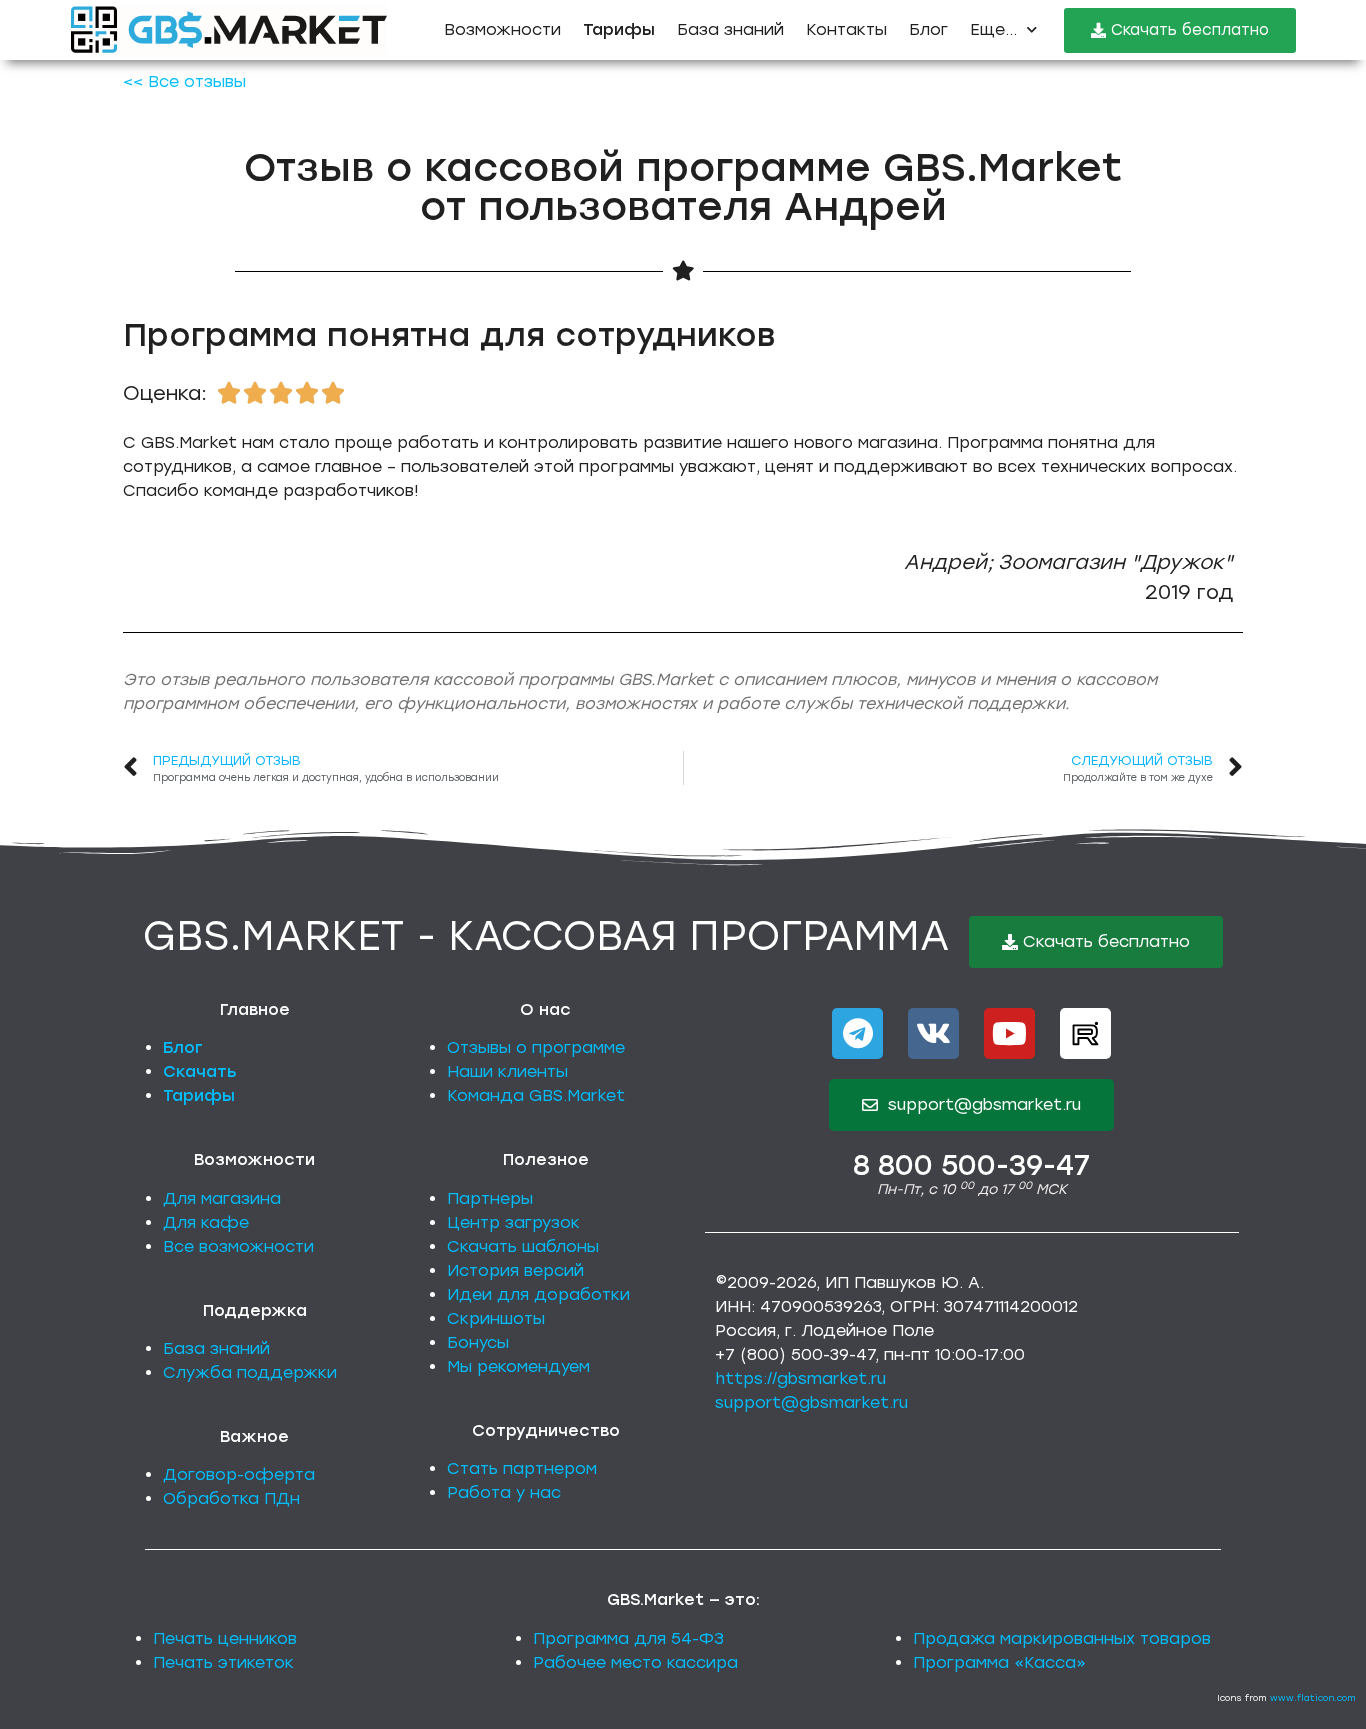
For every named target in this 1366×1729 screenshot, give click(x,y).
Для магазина (222, 1198)
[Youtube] (1009, 1033)
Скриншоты (496, 1318)
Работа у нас (504, 1492)
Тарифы (199, 1095)
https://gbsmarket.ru (800, 1378)
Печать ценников (225, 1638)
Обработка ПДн (231, 1498)
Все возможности (238, 1246)
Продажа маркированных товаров (1062, 1638)
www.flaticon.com (1313, 1697)
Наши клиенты (507, 1071)
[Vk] (933, 1033)
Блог (928, 29)
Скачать (200, 1071)
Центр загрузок (513, 1222)
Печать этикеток (223, 1662)
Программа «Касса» (999, 1662)
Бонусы (478, 1342)
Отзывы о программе (536, 1047)
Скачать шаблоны (523, 1246)
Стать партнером (522, 1468)
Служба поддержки (250, 1372)
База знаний (730, 29)
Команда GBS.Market (536, 1095)
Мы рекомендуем (518, 1366)
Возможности (502, 29)
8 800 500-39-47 (971, 1165)
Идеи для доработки (538, 1294)
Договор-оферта (239, 1474)
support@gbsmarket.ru (811, 1402)
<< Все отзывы (184, 81)
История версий (515, 1270)
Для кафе (206, 1222)
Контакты (846, 29)
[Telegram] (857, 1033)
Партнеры (490, 1198)
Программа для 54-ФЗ (628, 1638)
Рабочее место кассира (635, 1662)
